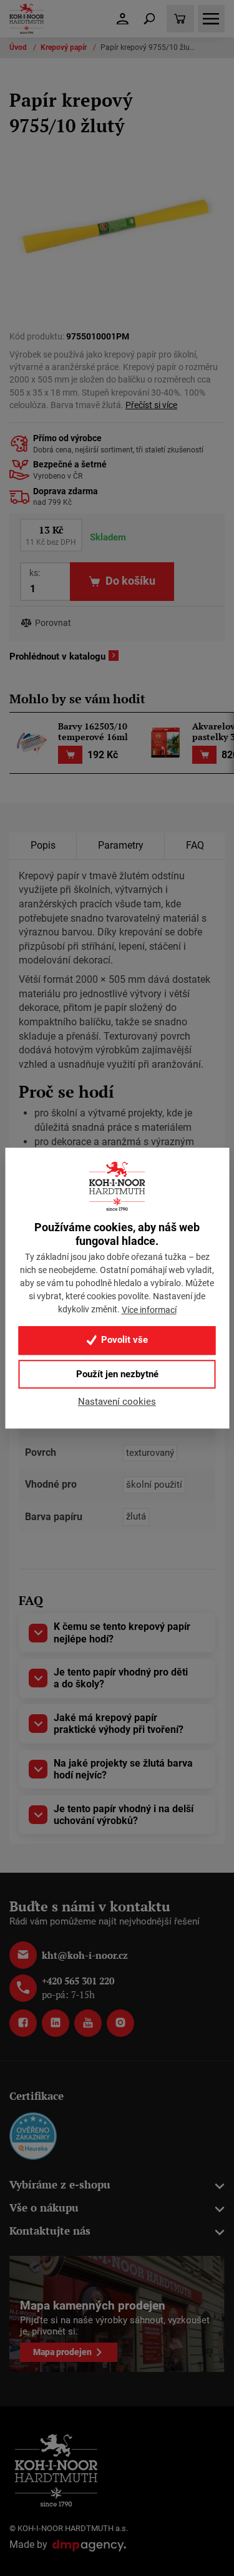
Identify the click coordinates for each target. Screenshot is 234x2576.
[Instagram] (120, 2023)
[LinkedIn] (56, 2023)
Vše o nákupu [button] (44, 2208)
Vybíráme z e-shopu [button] (60, 2184)
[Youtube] (88, 2023)
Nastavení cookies (117, 1402)
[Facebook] (23, 2023)
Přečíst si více (151, 405)
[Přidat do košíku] (70, 755)
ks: (35, 573)
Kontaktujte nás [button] (50, 2231)
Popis (43, 845)
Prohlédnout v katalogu (57, 656)
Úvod (19, 47)
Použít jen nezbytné (117, 1374)
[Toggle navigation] (150, 19)
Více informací (149, 1310)
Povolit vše (123, 1340)
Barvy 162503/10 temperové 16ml (93, 732)
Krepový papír (65, 47)
